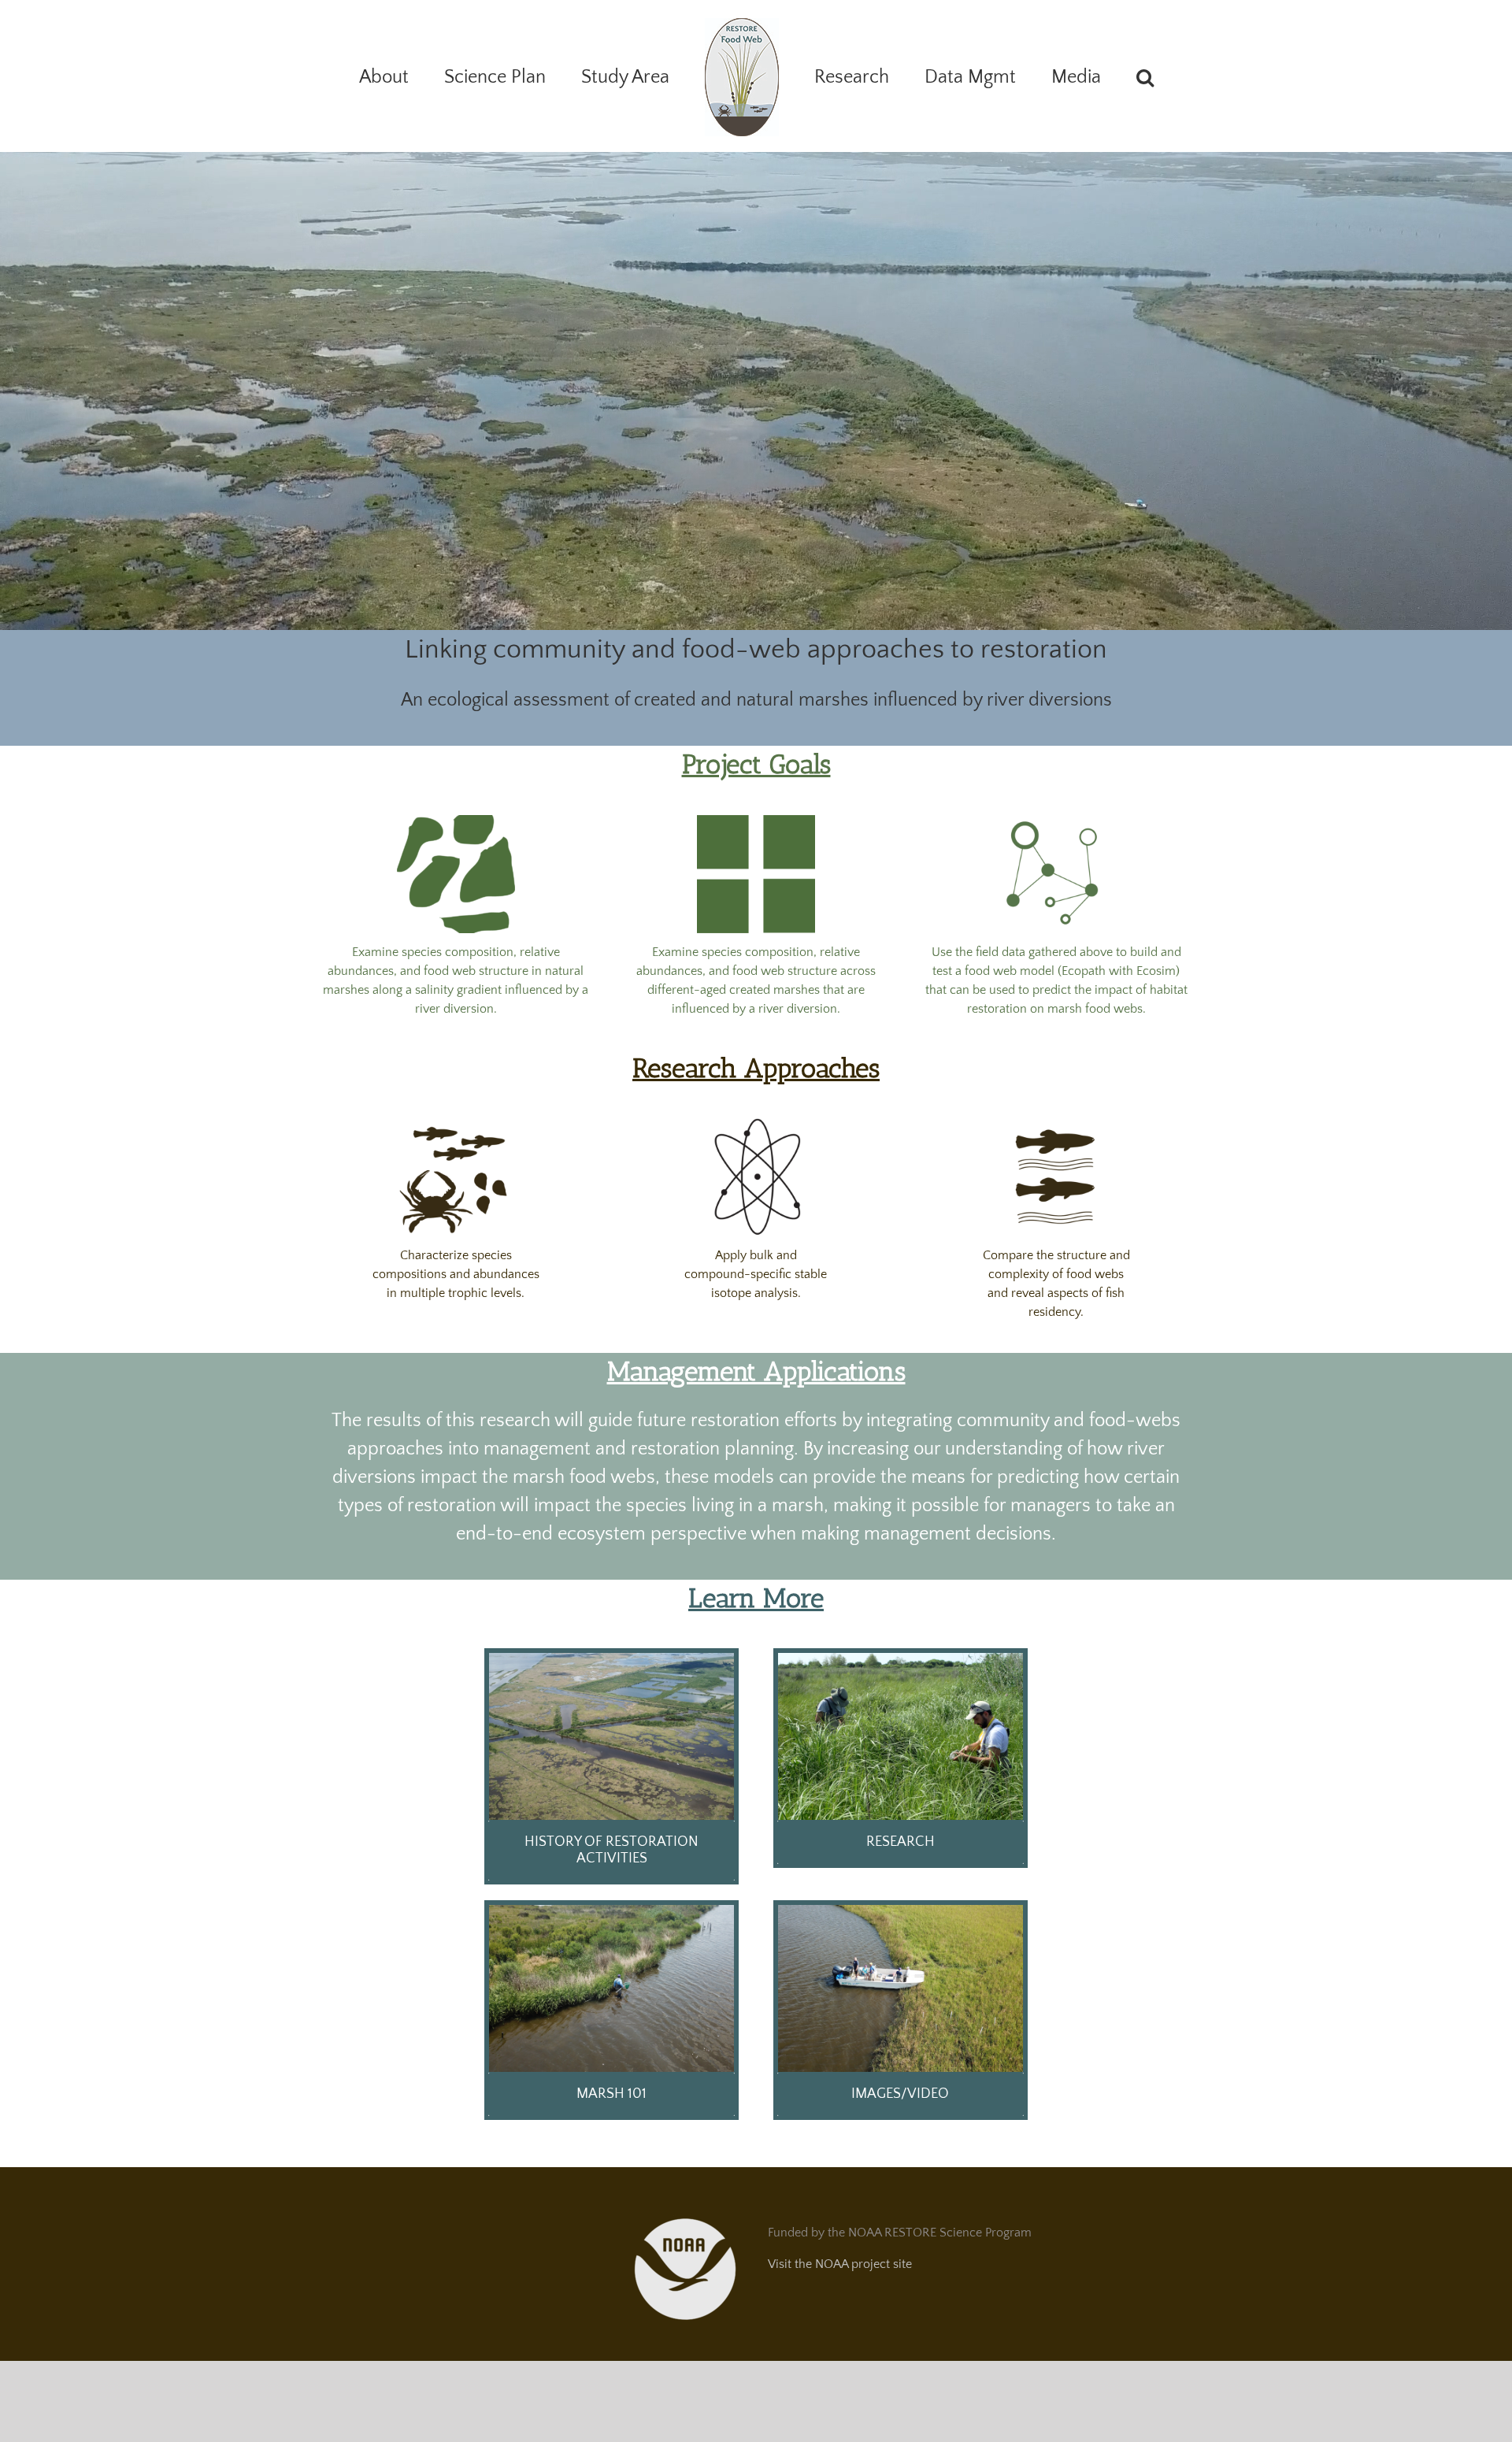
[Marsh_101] (611, 1911)
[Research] (901, 1659)
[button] (1080, 76)
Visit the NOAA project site (840, 2264)
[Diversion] (611, 1659)
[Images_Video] (901, 1911)
